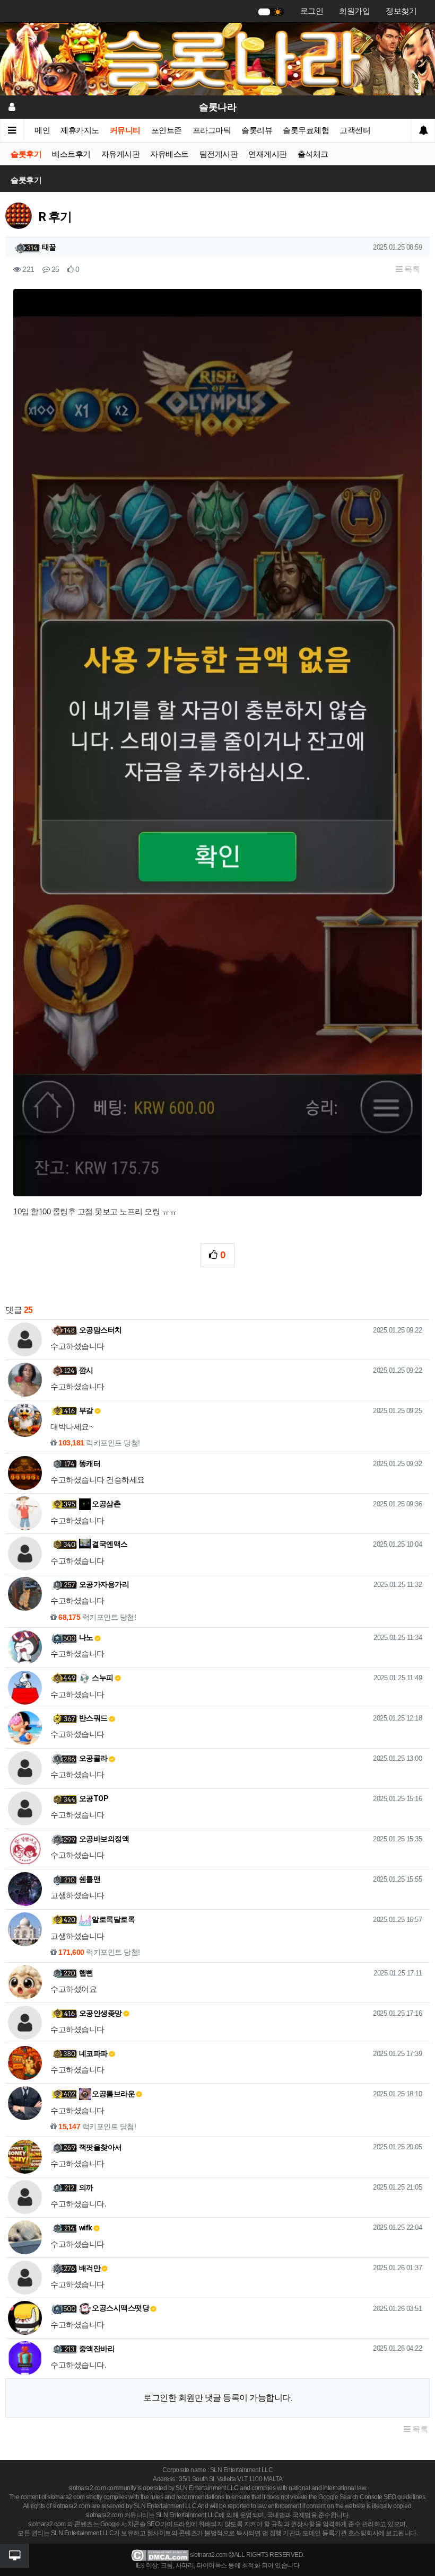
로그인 (312, 11)
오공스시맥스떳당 (120, 2308)
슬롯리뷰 (257, 130)
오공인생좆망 (101, 2013)
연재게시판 (268, 154)
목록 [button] (411, 269)
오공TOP (94, 1798)
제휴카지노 (80, 130)
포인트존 (167, 130)
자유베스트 (169, 154)
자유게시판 (121, 154)
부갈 (86, 1410)
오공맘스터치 (101, 1330)
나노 (86, 1637)
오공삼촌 (106, 1504)
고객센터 (355, 130)
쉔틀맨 (90, 1879)
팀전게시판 (219, 154)
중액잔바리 (97, 2349)
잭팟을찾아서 (101, 2147)
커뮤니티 (125, 130)
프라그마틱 (212, 130)
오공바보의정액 (104, 1839)
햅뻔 (86, 1973)
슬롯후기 (26, 154)
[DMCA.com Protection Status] (160, 2555)
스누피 (102, 1678)
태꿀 (49, 247)
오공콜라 (93, 1758)
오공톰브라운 (113, 2094)
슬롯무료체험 (306, 130)
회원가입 (354, 11)
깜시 (86, 1370)
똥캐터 (90, 1463)
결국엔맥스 (109, 1544)
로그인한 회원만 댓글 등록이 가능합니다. (217, 2398)
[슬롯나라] (217, 58)
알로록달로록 (113, 1919)
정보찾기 (401, 11)
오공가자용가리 (104, 1584)
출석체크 (313, 154)
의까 (86, 2187)
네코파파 (93, 2053)
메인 (42, 130)
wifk (86, 2228)
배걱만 (90, 2268)
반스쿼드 (93, 1718)
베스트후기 (71, 154)
